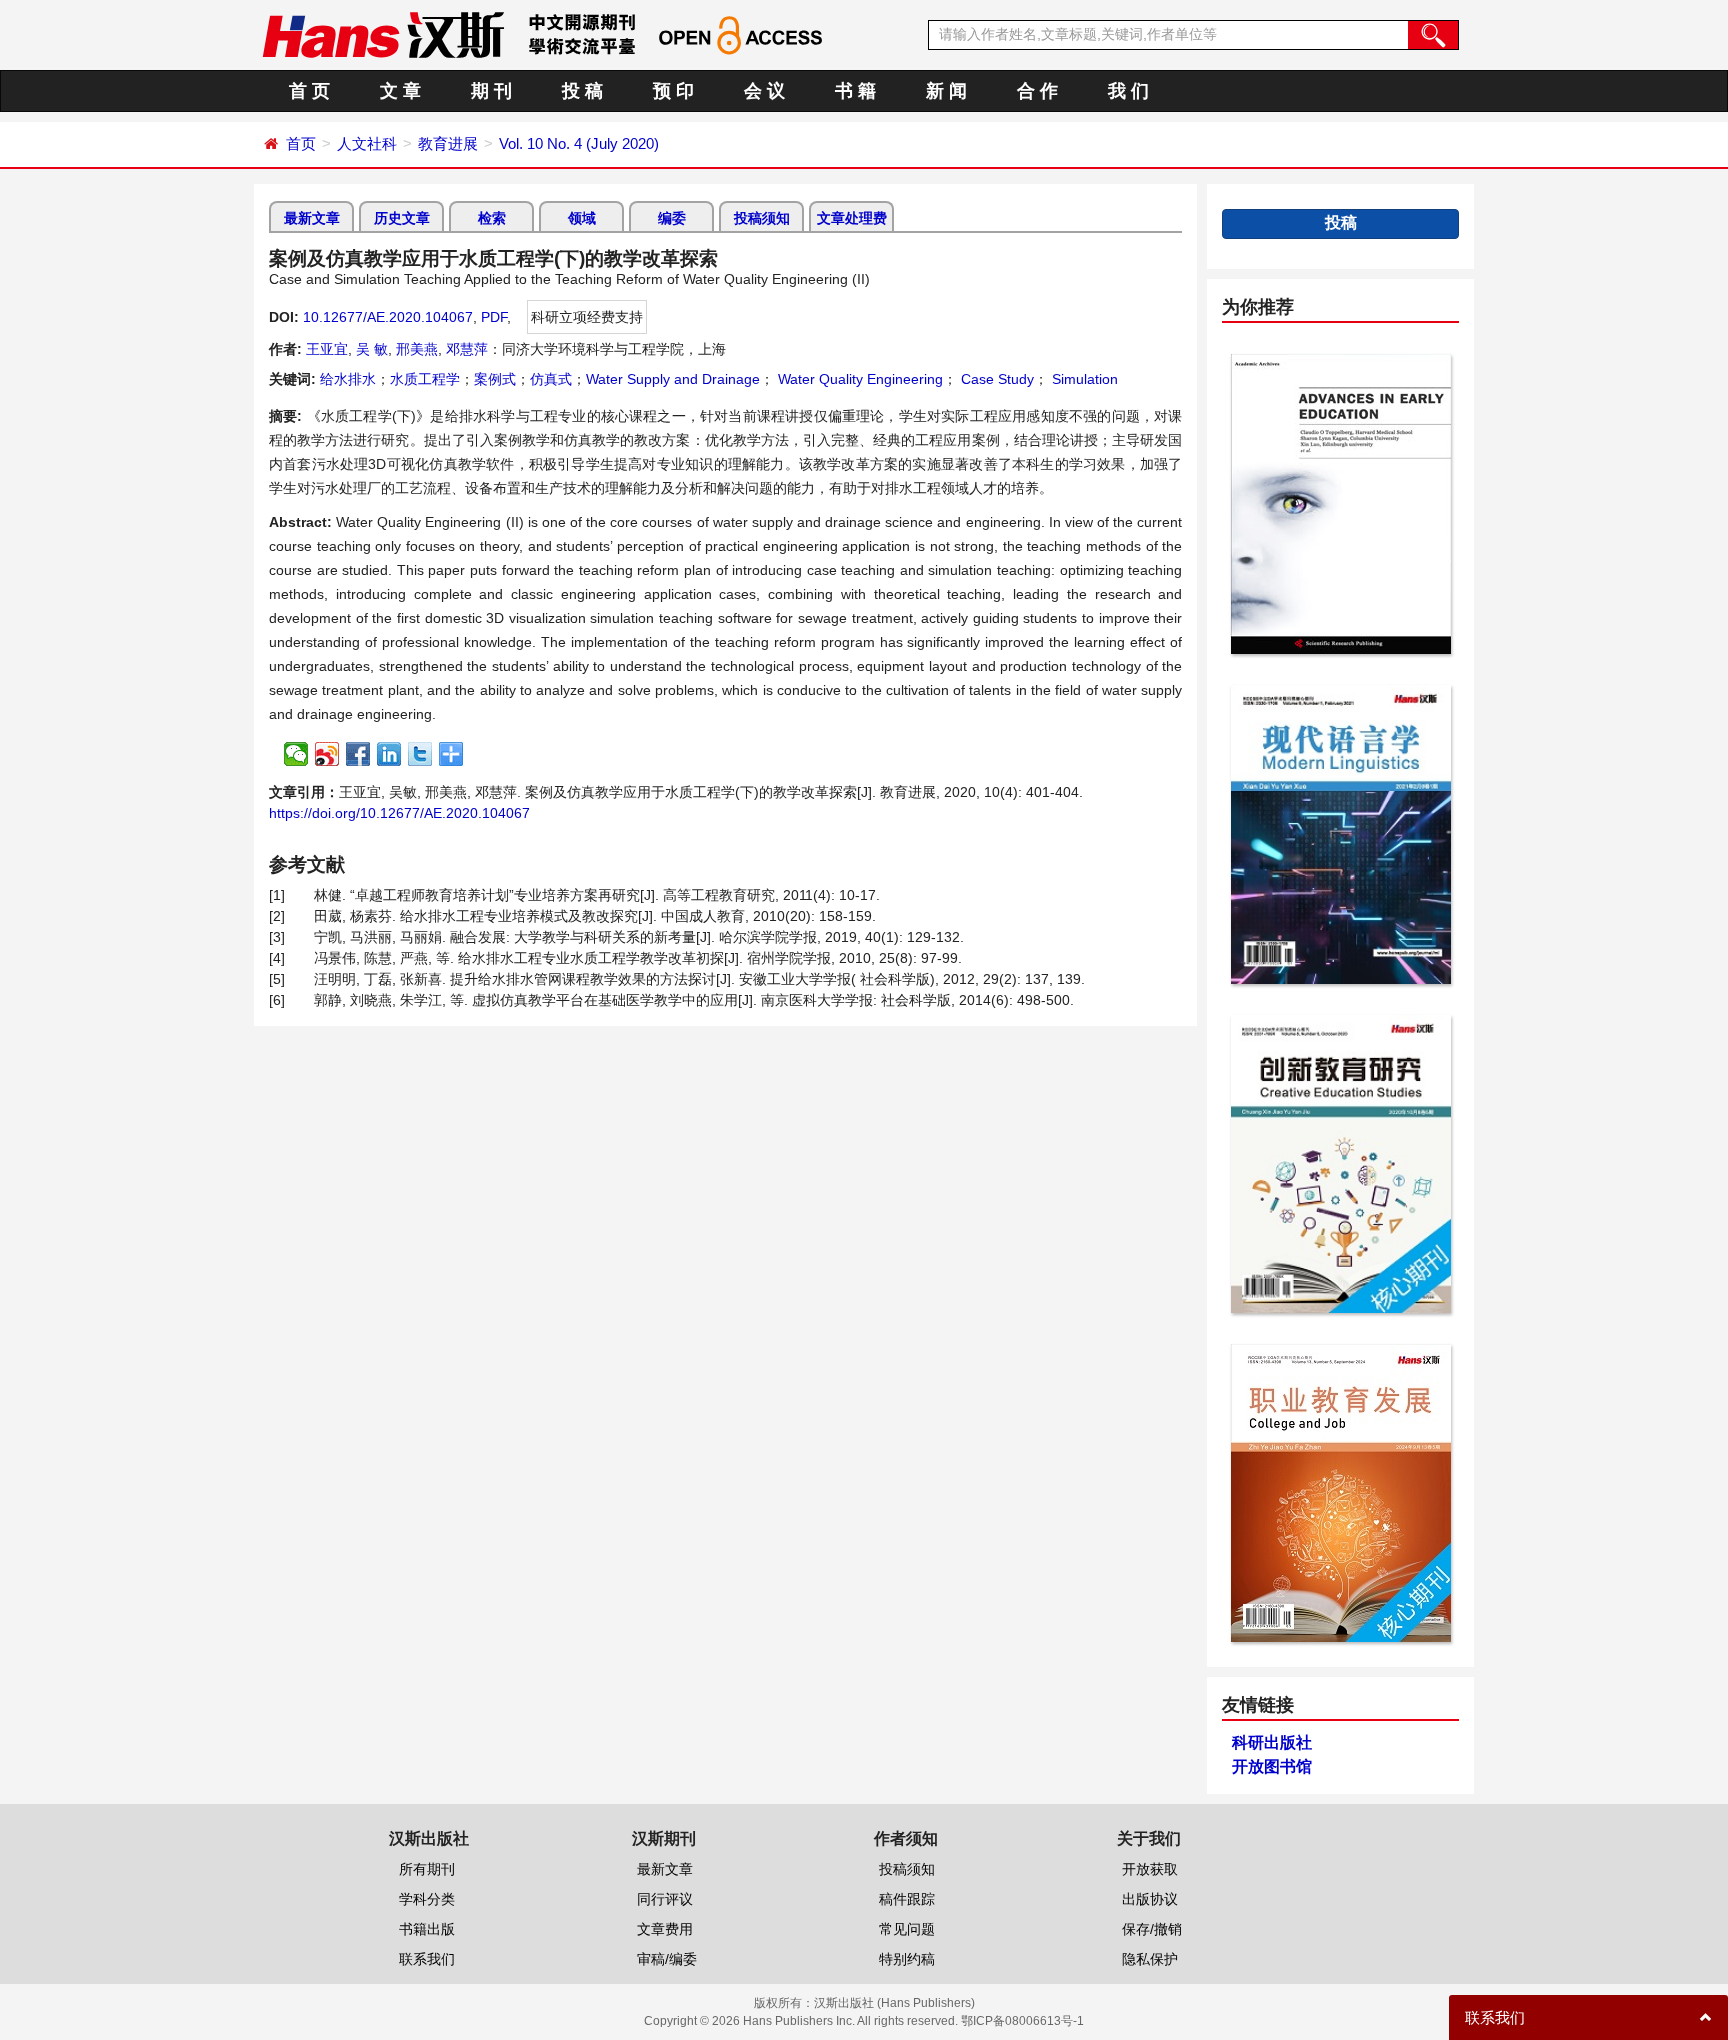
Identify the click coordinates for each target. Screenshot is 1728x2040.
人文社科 (367, 143)
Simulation (1083, 379)
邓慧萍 (467, 349)
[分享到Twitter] (420, 754)
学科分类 (427, 1899)
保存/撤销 (1152, 1929)
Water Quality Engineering (858, 379)
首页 (301, 143)
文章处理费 (852, 218)
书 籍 (855, 91)
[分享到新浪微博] (327, 754)
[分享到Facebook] (358, 754)
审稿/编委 (667, 1959)
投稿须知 (762, 218)
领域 (582, 218)
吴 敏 (372, 349)
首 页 (309, 91)
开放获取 (1150, 1869)
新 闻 (946, 91)
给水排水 (348, 379)
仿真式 (551, 379)
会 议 (764, 91)
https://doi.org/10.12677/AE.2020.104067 (399, 813)
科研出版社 (1272, 1742)
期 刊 (491, 91)
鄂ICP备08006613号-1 (1022, 2021)
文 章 (400, 91)
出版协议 (1150, 1899)
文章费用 (665, 1929)
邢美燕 (417, 349)
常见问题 (907, 1929)
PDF (494, 317)
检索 (492, 218)
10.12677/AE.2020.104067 (388, 317)
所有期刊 (427, 1869)
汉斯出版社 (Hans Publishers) (894, 2003)
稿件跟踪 (907, 1899)
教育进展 (448, 143)
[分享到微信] (296, 754)
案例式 (495, 379)
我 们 (1128, 91)
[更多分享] (451, 754)
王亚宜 (327, 349)
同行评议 (665, 1899)
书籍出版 (427, 1929)
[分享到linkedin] (389, 754)
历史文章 (402, 218)
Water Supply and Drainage (673, 379)
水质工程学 (425, 379)
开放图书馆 (1272, 1766)
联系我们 (427, 1959)
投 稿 (582, 91)
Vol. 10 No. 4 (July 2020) (579, 143)
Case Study (995, 379)
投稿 (1341, 222)
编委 (672, 218)
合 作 (1037, 91)
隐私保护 (1150, 1959)
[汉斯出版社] (383, 34)
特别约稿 (907, 1959)
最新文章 (312, 218)
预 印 (673, 91)
